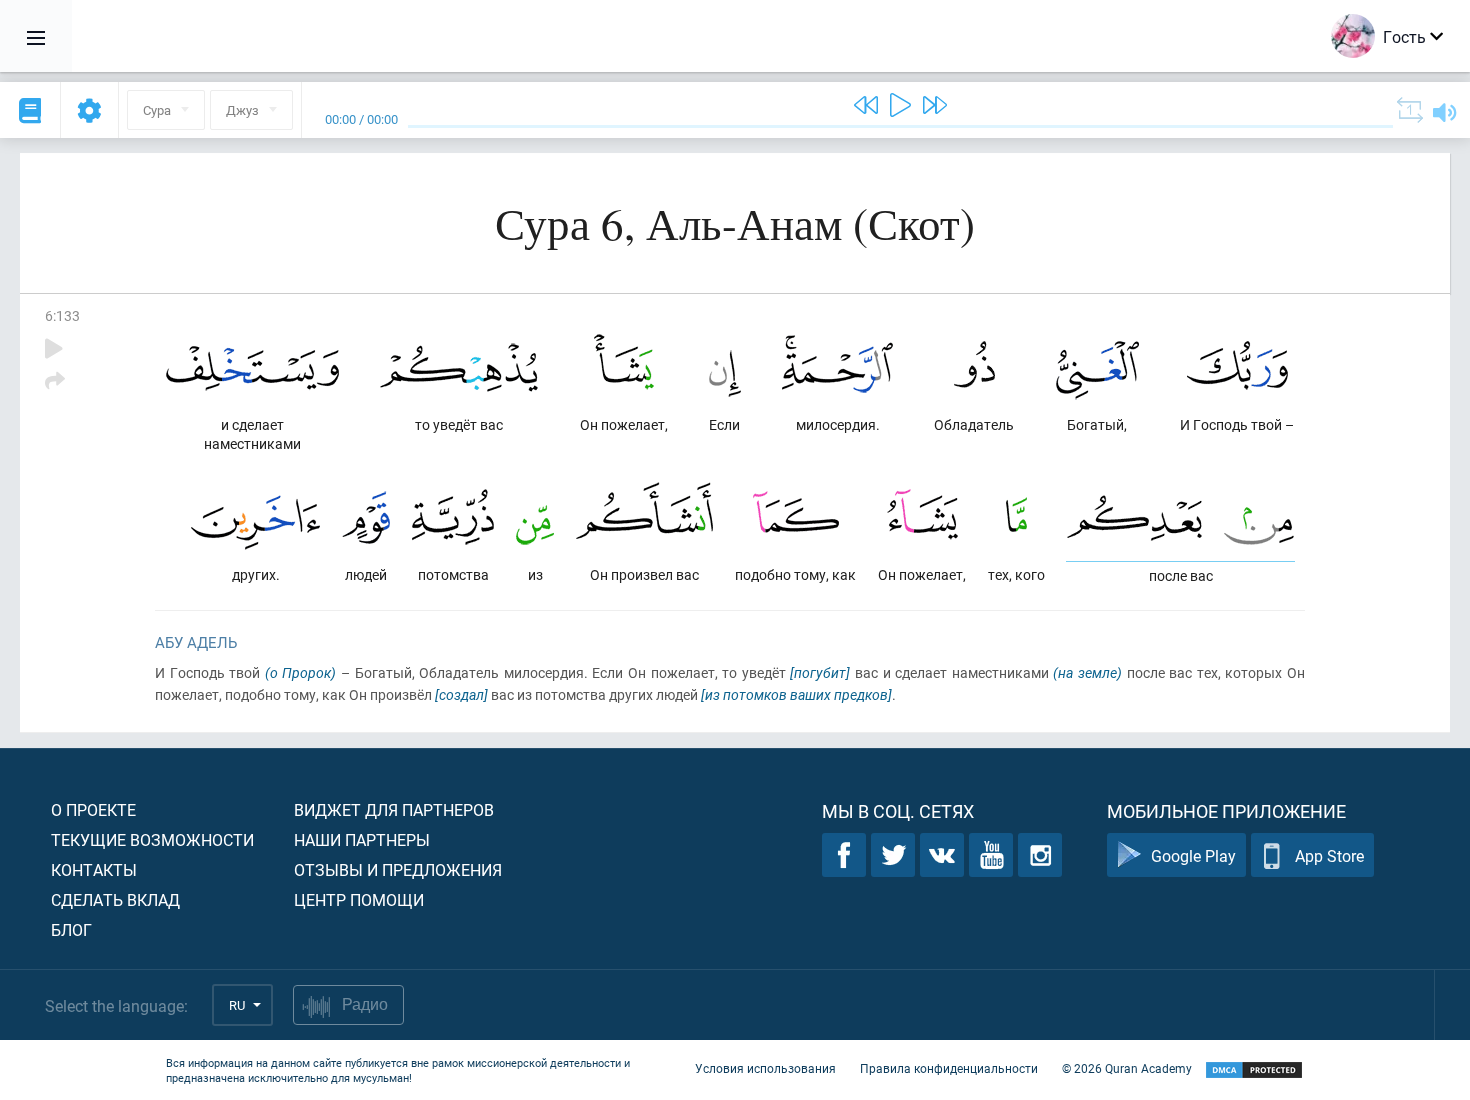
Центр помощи (359, 899)
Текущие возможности (152, 839)
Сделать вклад (115, 899)
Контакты (94, 869)
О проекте (93, 809)
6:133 (62, 315)
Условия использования (765, 1068)
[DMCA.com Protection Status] (1254, 1070)
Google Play (1193, 855)
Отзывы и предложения (398, 869)
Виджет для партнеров (394, 809)
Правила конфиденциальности (949, 1068)
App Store (1329, 855)
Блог (71, 929)
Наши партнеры (362, 839)
